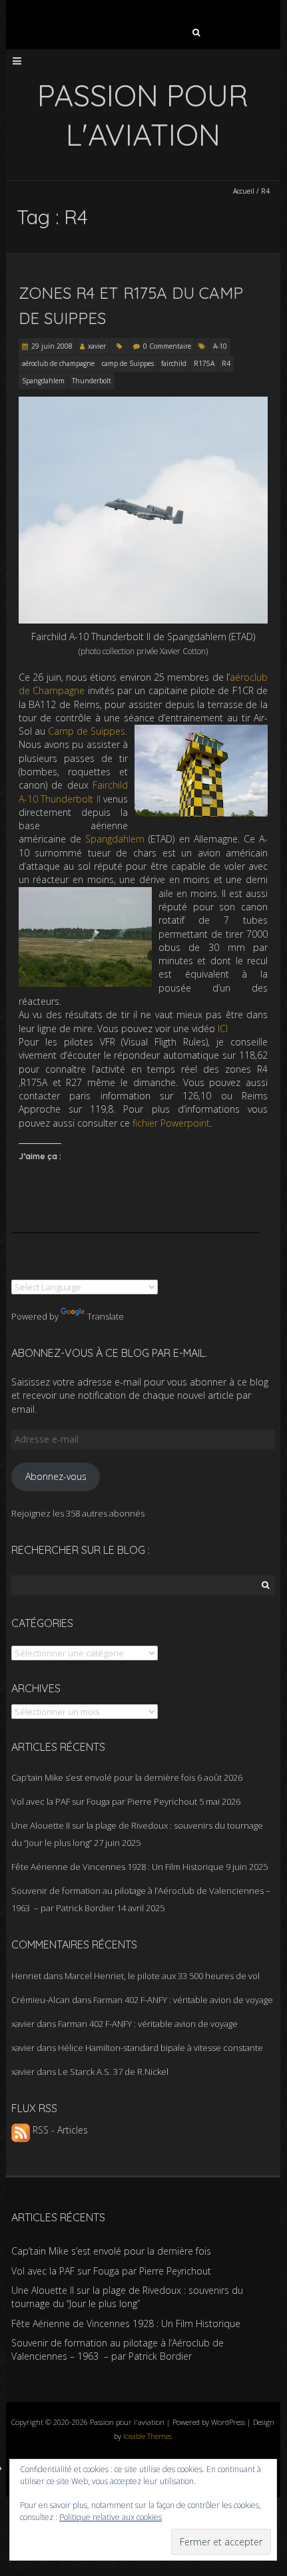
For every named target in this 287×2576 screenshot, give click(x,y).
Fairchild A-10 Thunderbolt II (73, 792)
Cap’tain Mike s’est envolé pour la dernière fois (103, 1777)
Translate (106, 1316)
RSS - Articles (59, 2130)
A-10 (220, 346)
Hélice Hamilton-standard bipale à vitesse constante (160, 2048)
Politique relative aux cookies (111, 2517)
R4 (226, 363)
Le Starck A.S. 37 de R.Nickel (113, 2072)
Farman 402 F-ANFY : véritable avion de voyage (183, 2000)
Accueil (244, 191)
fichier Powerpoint (171, 1123)
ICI (223, 1028)
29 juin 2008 (52, 346)
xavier (97, 346)
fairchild (174, 363)
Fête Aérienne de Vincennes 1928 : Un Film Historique (118, 1867)
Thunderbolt (92, 381)
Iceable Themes (147, 2436)
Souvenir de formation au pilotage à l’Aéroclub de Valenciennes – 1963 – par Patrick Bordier (118, 2349)
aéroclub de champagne (58, 363)
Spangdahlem (43, 381)
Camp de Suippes (87, 731)
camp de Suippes (128, 363)
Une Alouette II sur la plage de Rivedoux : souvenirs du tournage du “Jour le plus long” (127, 2297)
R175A (204, 363)
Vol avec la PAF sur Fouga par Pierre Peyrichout (104, 1801)
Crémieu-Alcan (41, 2000)
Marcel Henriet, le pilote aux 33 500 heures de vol (162, 1976)
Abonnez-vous (56, 1476)
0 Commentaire (167, 346)
